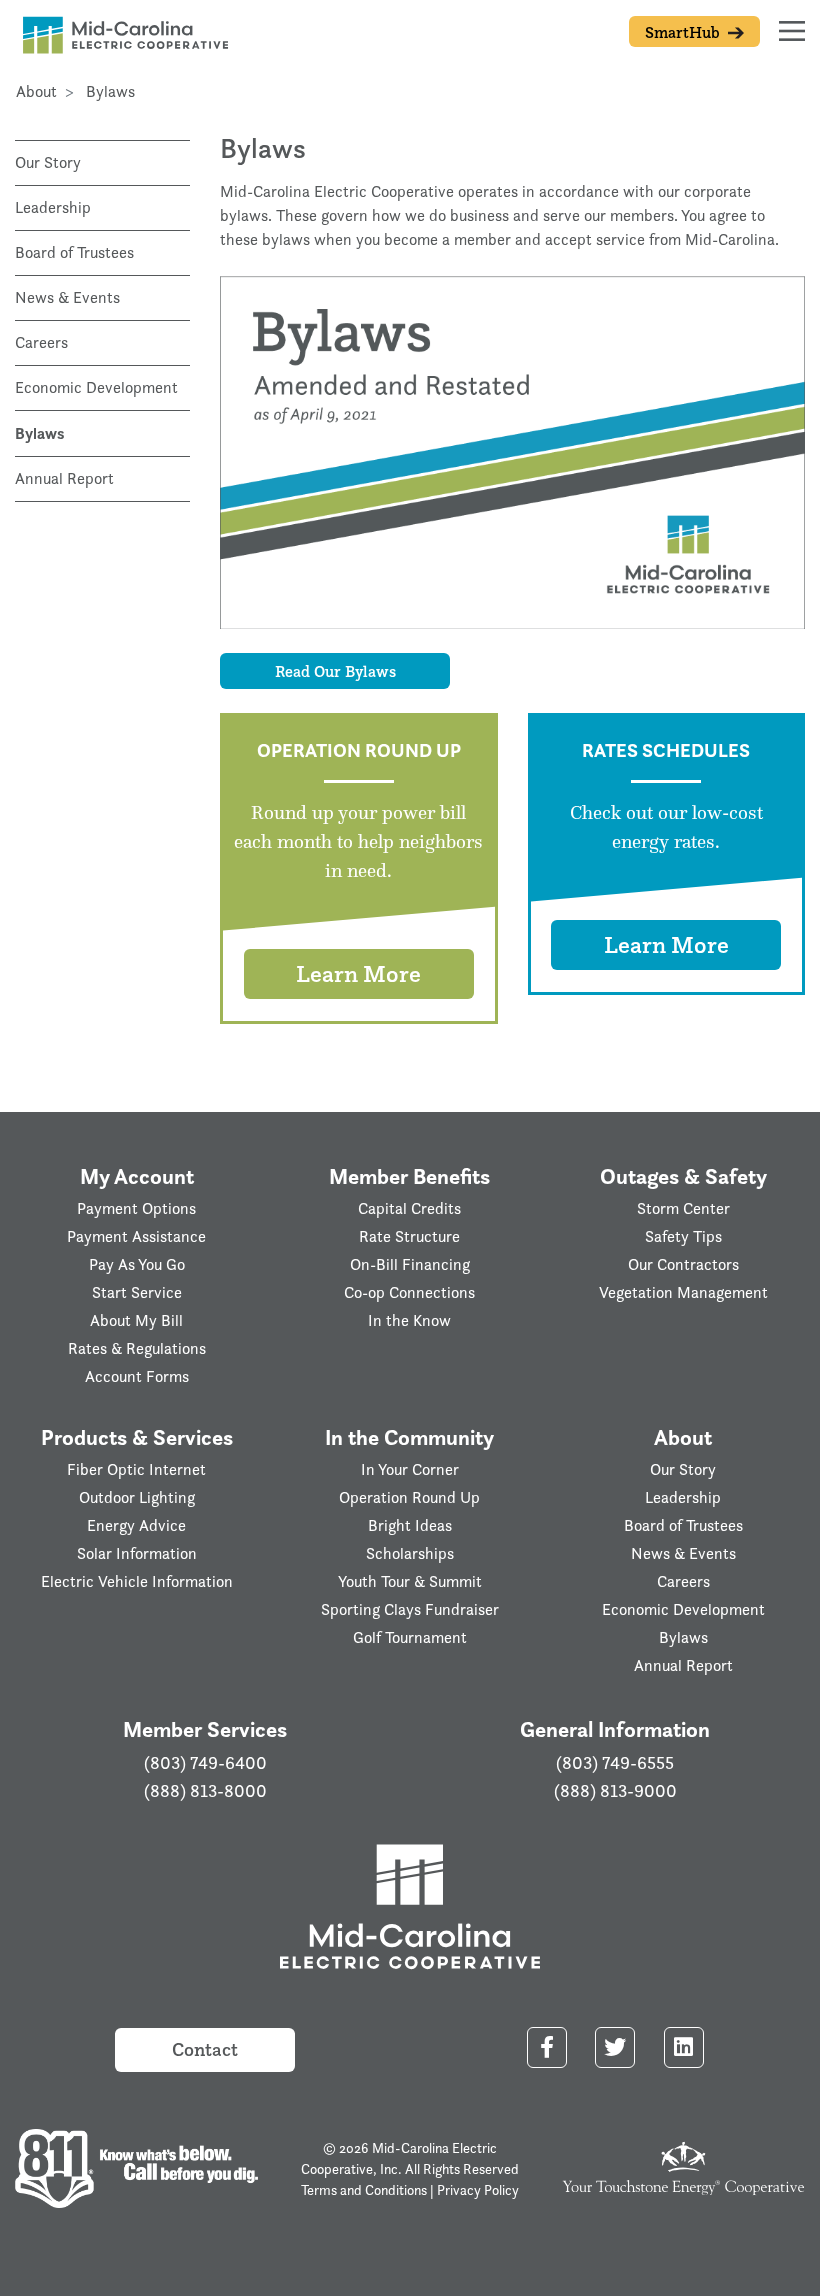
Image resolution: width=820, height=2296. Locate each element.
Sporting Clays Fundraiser (410, 1609)
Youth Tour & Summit (410, 1581)
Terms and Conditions (364, 2189)
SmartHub (684, 32)
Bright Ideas (410, 1525)
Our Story (48, 162)
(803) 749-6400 (205, 1763)
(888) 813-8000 (205, 1791)
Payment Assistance (136, 1236)
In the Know (409, 1320)
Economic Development (96, 387)
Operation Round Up (409, 1497)
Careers (41, 342)
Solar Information (137, 1553)
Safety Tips (683, 1236)
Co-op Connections (409, 1292)
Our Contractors (683, 1264)
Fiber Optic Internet (136, 1469)
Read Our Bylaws (335, 671)
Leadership (53, 207)
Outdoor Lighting (137, 1497)
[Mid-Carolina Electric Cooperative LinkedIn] (684, 2047)
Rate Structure (409, 1236)
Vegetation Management (683, 1292)
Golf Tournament (410, 1637)
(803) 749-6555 (615, 1763)
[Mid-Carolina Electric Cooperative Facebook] (547, 2047)
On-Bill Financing (410, 1264)
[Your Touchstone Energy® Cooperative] (683, 2166)
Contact (205, 2049)
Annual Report (64, 478)
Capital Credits (409, 1208)
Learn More (358, 973)
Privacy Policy (478, 2189)
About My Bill (136, 1320)
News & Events (67, 297)
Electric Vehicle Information (137, 1581)
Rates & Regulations (137, 1348)
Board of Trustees (74, 252)
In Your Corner (410, 1469)
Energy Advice (136, 1525)
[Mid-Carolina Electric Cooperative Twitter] (615, 2047)
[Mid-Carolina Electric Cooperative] (410, 1909)
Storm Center (683, 1208)
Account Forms (137, 1376)
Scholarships (410, 1553)
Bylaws (39, 433)
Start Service (137, 1292)
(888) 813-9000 (615, 1791)
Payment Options (136, 1208)
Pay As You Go (137, 1264)
